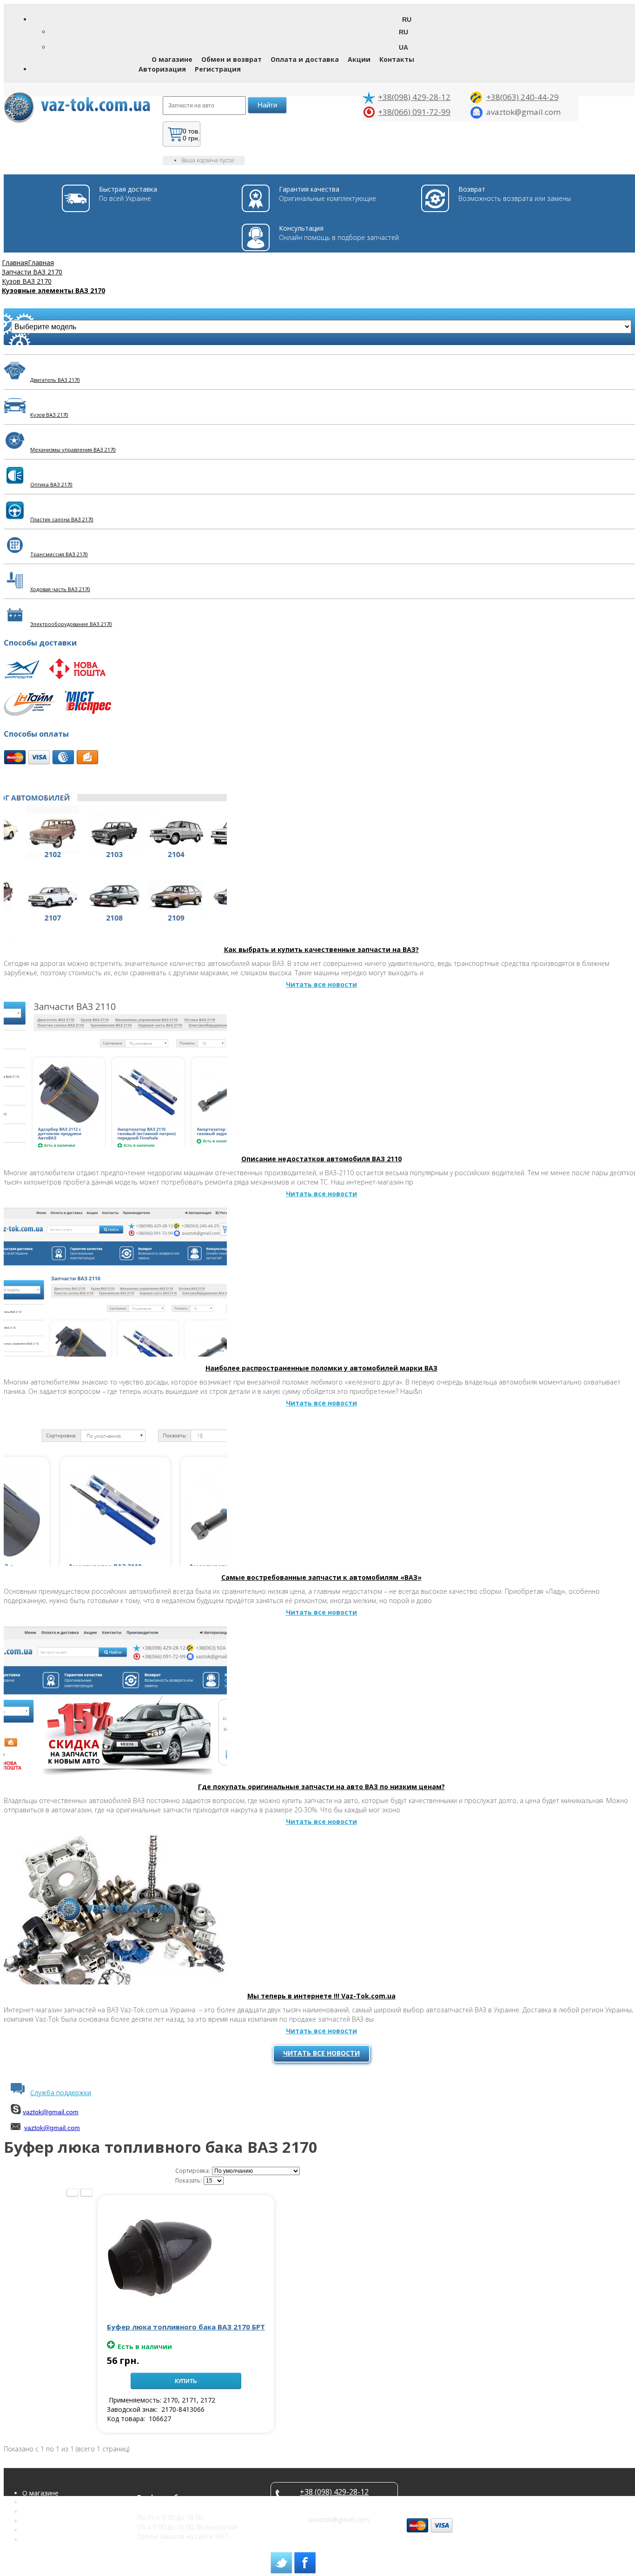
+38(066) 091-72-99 (414, 112)
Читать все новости (321, 2053)
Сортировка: (193, 2171)
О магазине (172, 59)
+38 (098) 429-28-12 (334, 2492)
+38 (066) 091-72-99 (334, 2501)
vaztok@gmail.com (51, 2112)
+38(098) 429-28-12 (414, 97)
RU (403, 32)
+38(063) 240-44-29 (523, 97)
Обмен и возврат (232, 59)
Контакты (397, 59)
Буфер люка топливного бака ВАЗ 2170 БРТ (186, 2327)
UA (403, 47)
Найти (267, 105)
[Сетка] (86, 2193)
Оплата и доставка (305, 59)
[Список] (73, 2193)
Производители (47, 2539)
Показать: (189, 2180)
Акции (359, 59)
